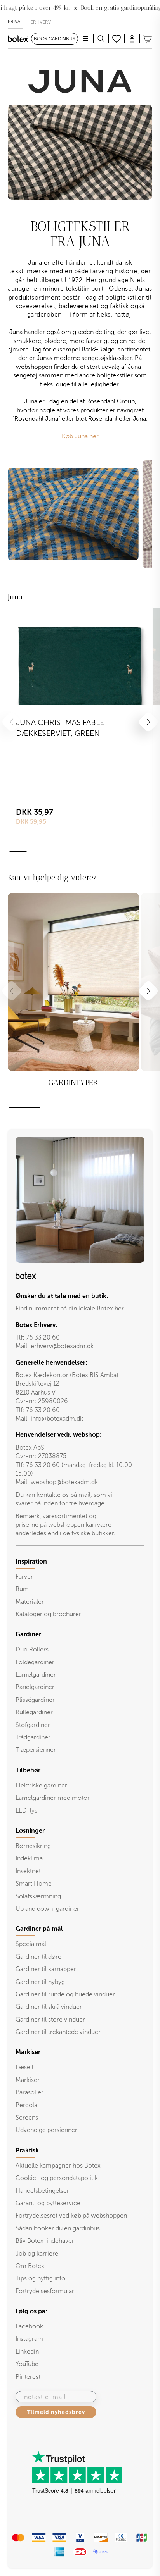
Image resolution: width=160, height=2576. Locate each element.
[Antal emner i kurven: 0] (148, 39)
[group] (73, 997)
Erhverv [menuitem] (41, 22)
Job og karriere (37, 2253)
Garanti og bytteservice (48, 2203)
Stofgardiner (33, 1725)
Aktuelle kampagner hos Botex (58, 2165)
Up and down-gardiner (47, 1909)
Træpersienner (36, 1750)
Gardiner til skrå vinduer (49, 2007)
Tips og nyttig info (40, 2278)
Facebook (29, 2326)
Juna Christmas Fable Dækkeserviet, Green (60, 728)
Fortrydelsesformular (45, 2291)
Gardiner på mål (39, 1929)
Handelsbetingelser (42, 2191)
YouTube (27, 2364)
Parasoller (30, 2092)
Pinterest (28, 2377)
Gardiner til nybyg (40, 1982)
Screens (27, 2117)
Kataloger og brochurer (48, 1614)
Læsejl (24, 2067)
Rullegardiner (34, 1712)
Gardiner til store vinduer (50, 2019)
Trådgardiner (33, 1737)
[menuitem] (80, 1588)
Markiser (28, 2080)
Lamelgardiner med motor (53, 1798)
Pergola (26, 2105)
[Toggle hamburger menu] (85, 39)
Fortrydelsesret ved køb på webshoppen (71, 2215)
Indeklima (29, 1858)
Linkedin (27, 2351)
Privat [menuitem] (15, 22)
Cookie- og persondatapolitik (57, 2178)
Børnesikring (33, 1846)
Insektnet (28, 1871)
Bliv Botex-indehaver (45, 2241)
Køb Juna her (80, 436)
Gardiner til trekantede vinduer (58, 2032)
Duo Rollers (32, 1649)
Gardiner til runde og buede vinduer (65, 1994)
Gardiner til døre (38, 1957)
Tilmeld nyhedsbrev (56, 2412)
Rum (22, 1589)
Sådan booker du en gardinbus (58, 2228)
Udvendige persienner (46, 2130)
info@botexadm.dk (57, 1418)
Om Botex (30, 2266)
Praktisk (27, 2151)
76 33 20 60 (43, 1337)
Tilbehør (28, 1770)
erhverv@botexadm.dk (62, 1346)
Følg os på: (31, 2311)
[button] (149, 722)
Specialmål (31, 1944)
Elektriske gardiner (41, 1785)
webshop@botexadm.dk (64, 1482)
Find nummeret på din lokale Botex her (70, 1308)
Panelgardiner (35, 1687)
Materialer (30, 1602)
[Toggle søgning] (101, 39)
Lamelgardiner (36, 1675)
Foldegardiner (35, 1662)
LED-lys (26, 1811)
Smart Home (34, 1883)
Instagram (29, 2339)
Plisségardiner (35, 1700)
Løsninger (30, 1831)
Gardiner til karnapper (46, 1969)
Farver (24, 1576)
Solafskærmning (38, 1896)
